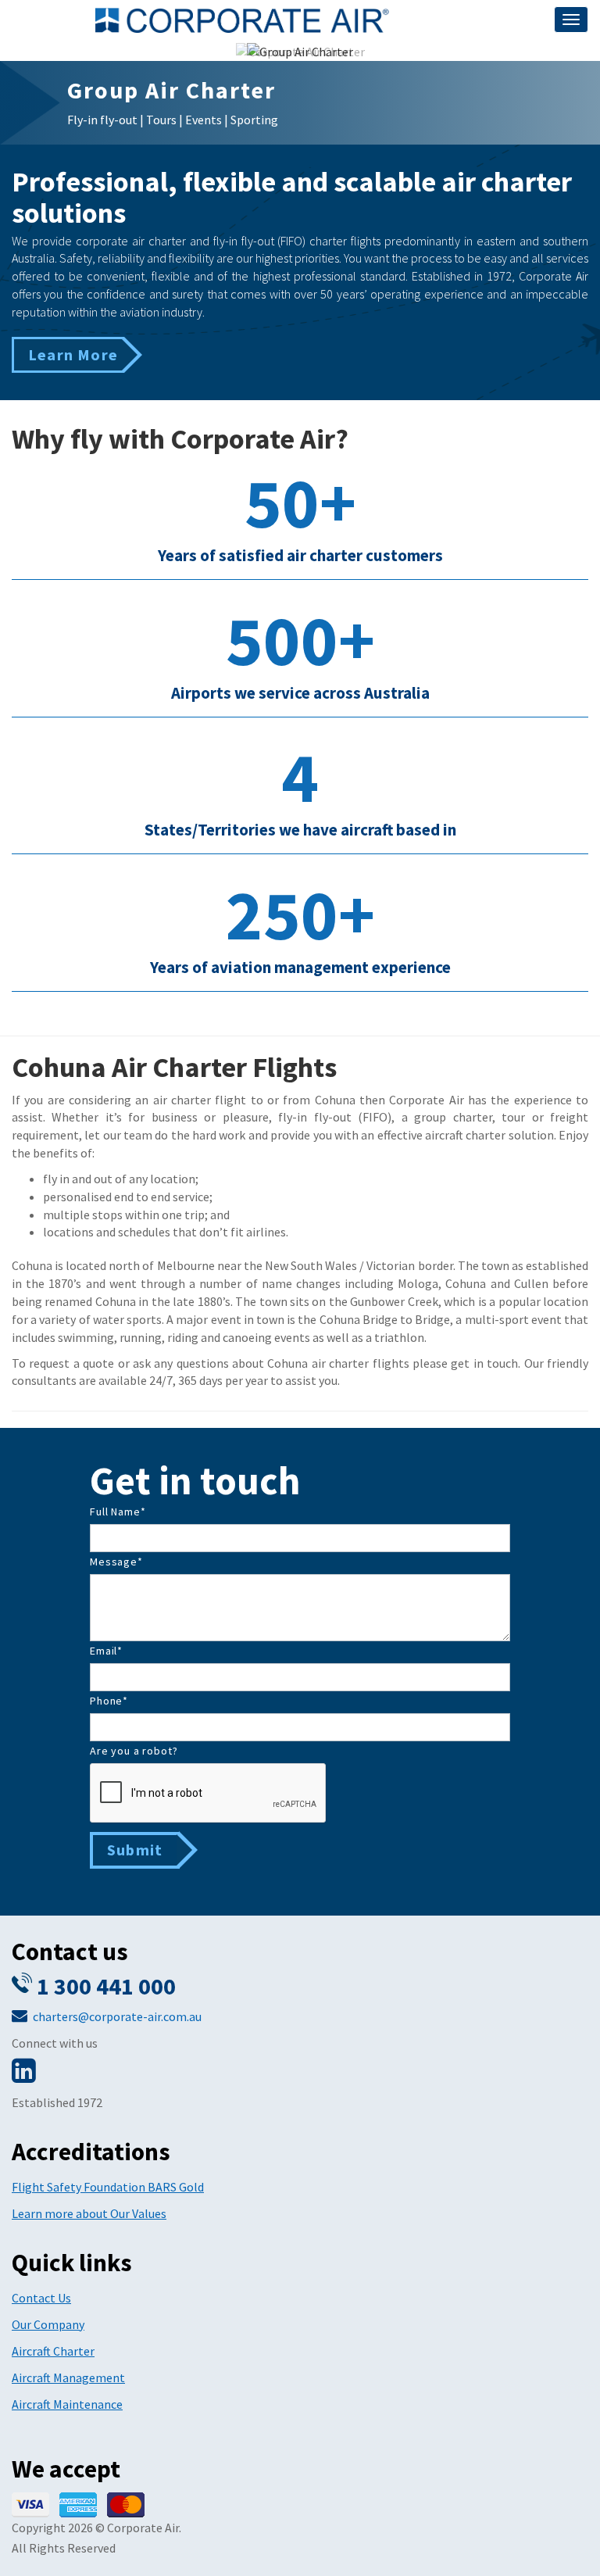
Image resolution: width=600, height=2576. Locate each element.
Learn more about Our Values (89, 2213)
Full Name (118, 1512)
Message (116, 1562)
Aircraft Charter (53, 2351)
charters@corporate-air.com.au (117, 2016)
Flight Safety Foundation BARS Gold (108, 2187)
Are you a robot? (134, 1751)
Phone (109, 1701)
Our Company (48, 2324)
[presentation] (209, 1794)
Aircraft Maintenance (67, 2404)
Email (106, 1651)
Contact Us (41, 2298)
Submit (135, 1850)
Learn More (73, 354)
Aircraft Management (68, 2377)
